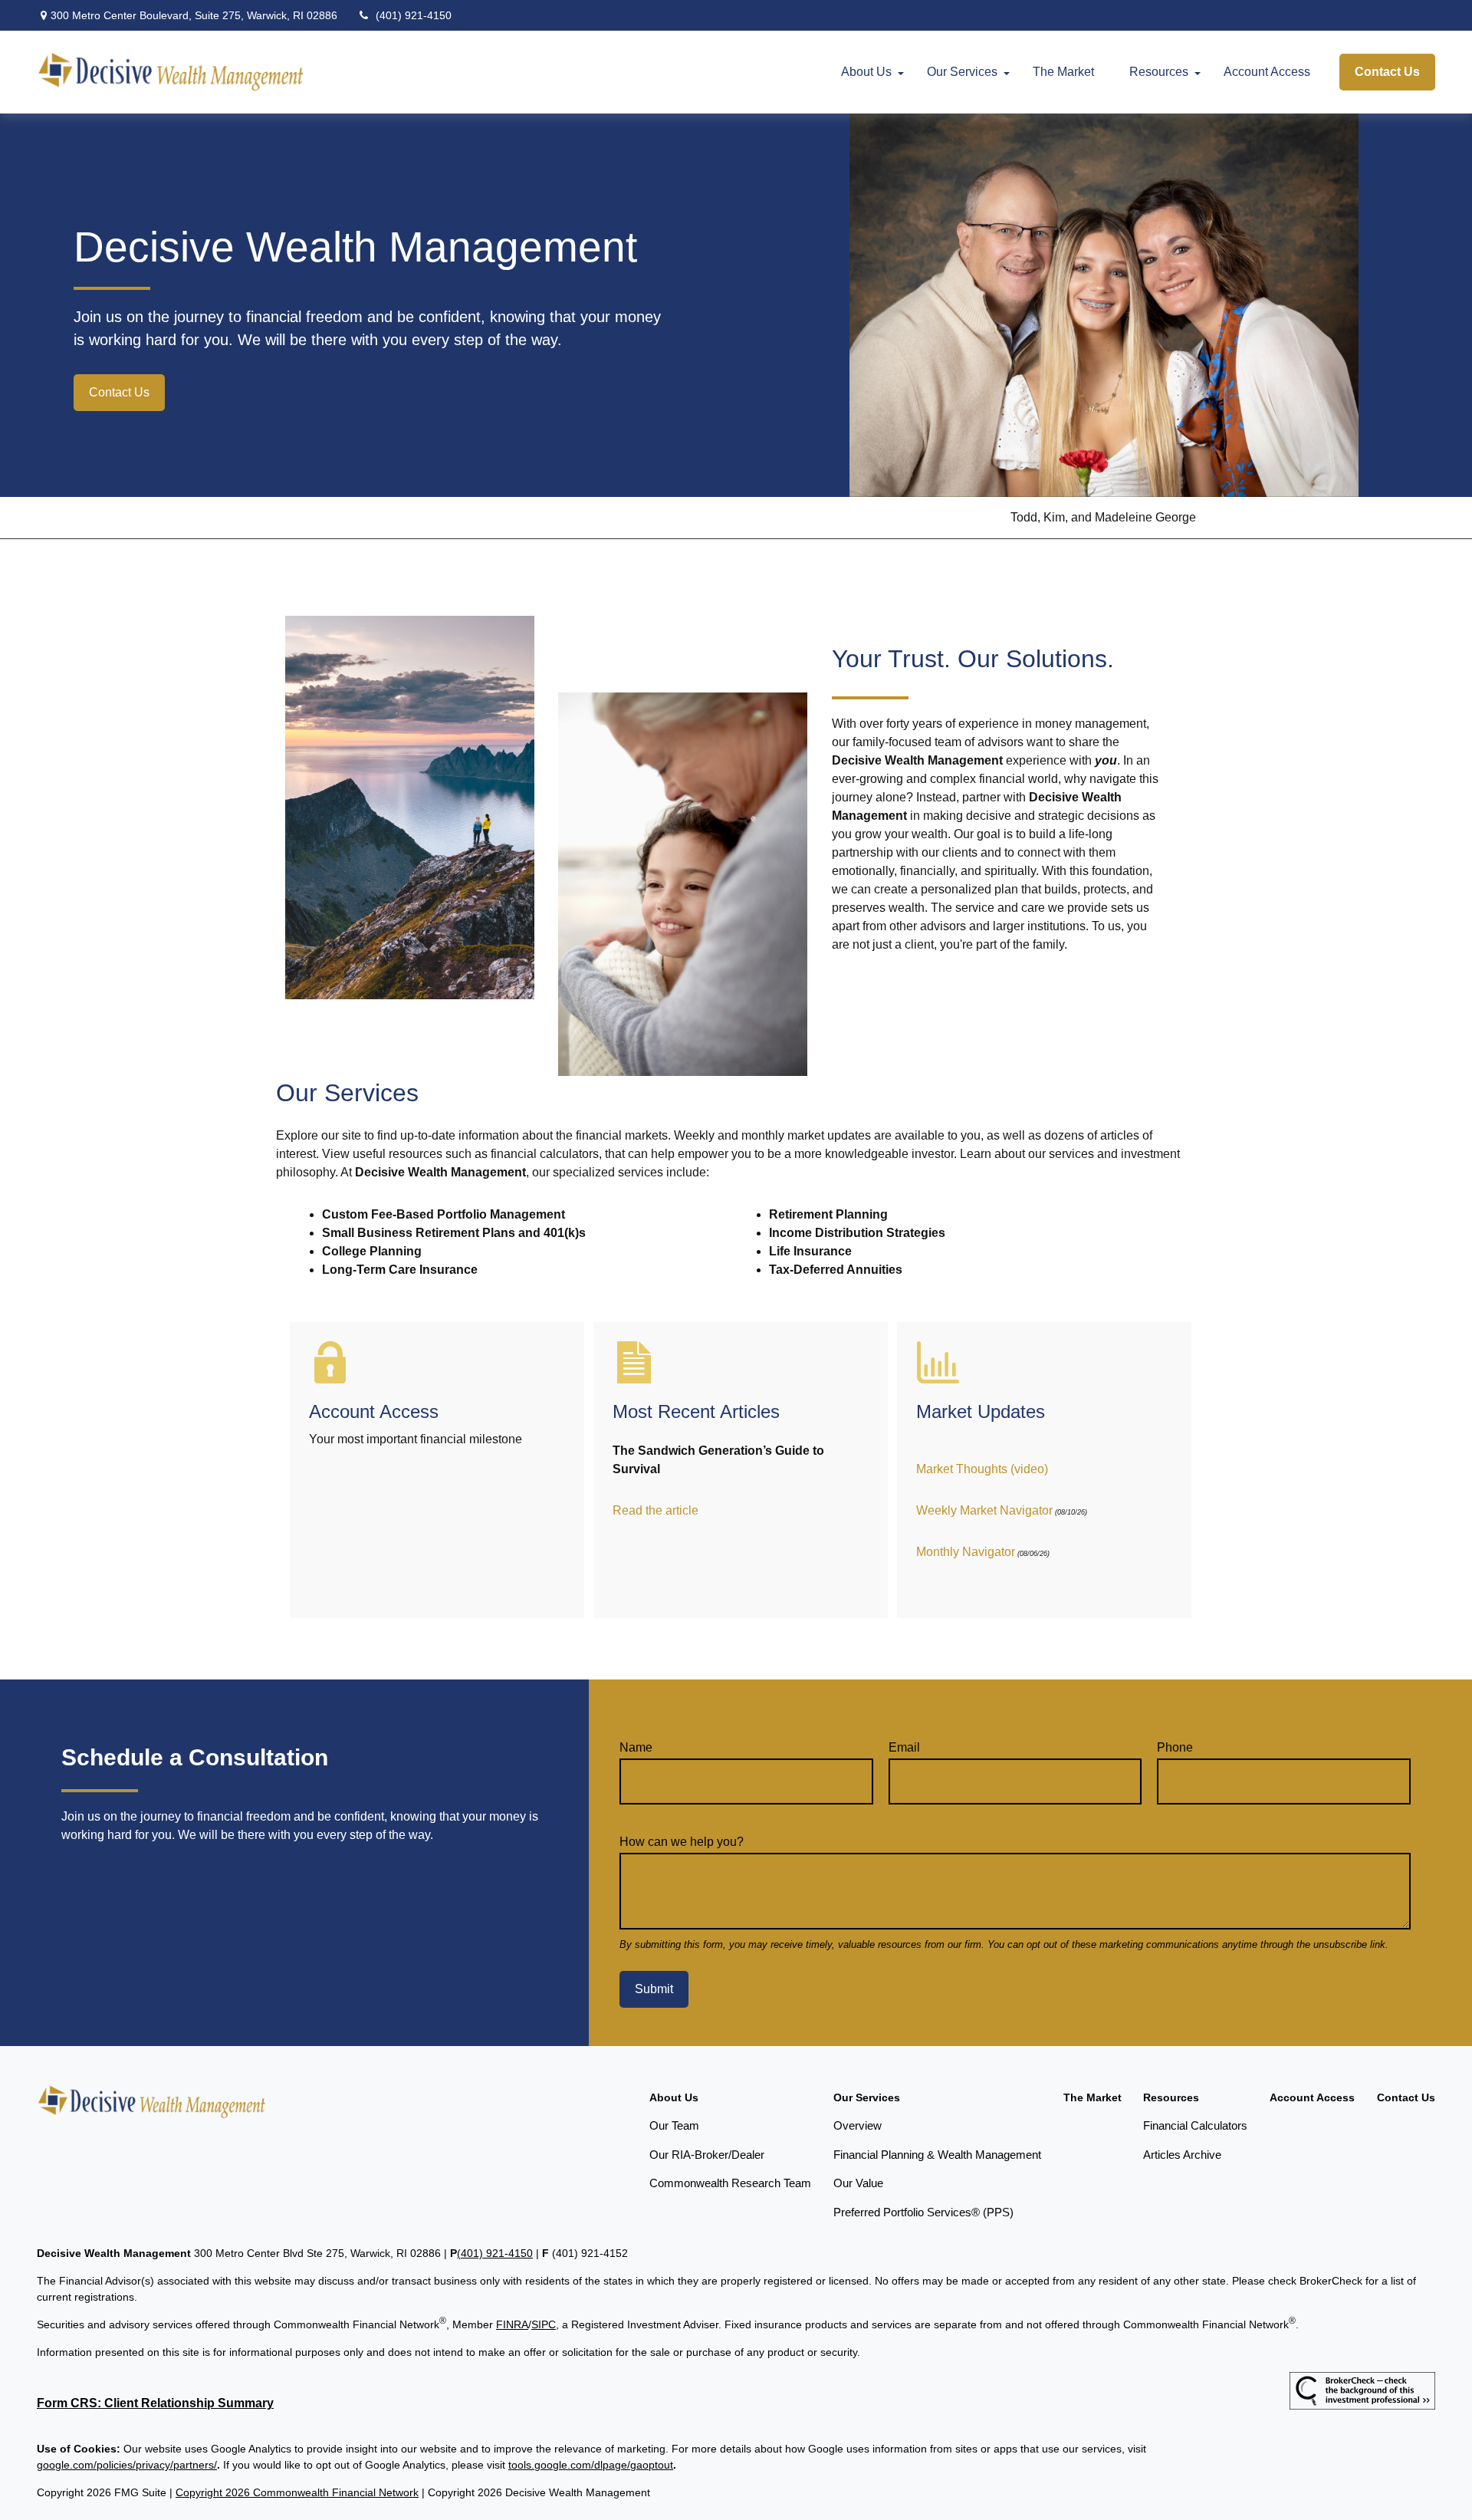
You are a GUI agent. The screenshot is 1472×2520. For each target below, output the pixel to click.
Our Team (674, 2125)
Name (636, 1747)
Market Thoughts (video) (982, 1469)
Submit (654, 1989)
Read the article (655, 1510)
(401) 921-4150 (414, 15)
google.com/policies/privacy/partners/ (127, 2465)
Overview (858, 2125)
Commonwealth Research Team (730, 2183)
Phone (1175, 1747)
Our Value (858, 2183)
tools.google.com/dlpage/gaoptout (591, 2465)
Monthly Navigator (966, 1552)
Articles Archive (1182, 2155)
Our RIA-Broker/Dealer (707, 2155)
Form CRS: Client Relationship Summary (155, 2403)
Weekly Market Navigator (984, 1510)
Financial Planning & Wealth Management (937, 2155)
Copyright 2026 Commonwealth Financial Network (297, 2492)
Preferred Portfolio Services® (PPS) (923, 2212)
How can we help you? (682, 1842)
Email (904, 1747)
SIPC (544, 2324)
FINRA (512, 2324)
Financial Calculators (1195, 2125)
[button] (866, 72)
